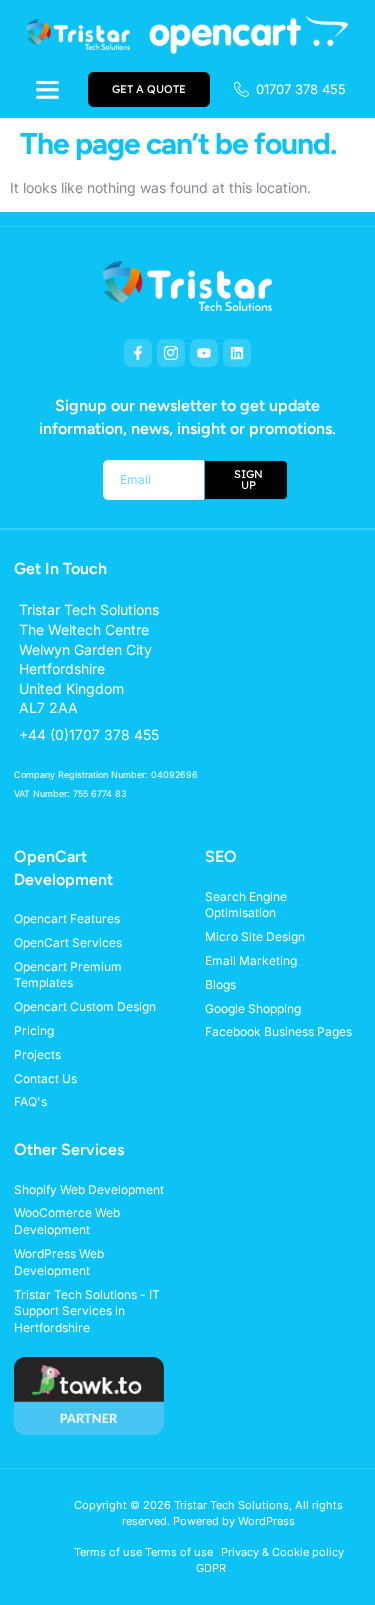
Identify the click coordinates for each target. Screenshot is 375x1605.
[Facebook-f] (138, 353)
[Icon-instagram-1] (171, 353)
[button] (48, 90)
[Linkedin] (237, 353)
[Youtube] (204, 353)
